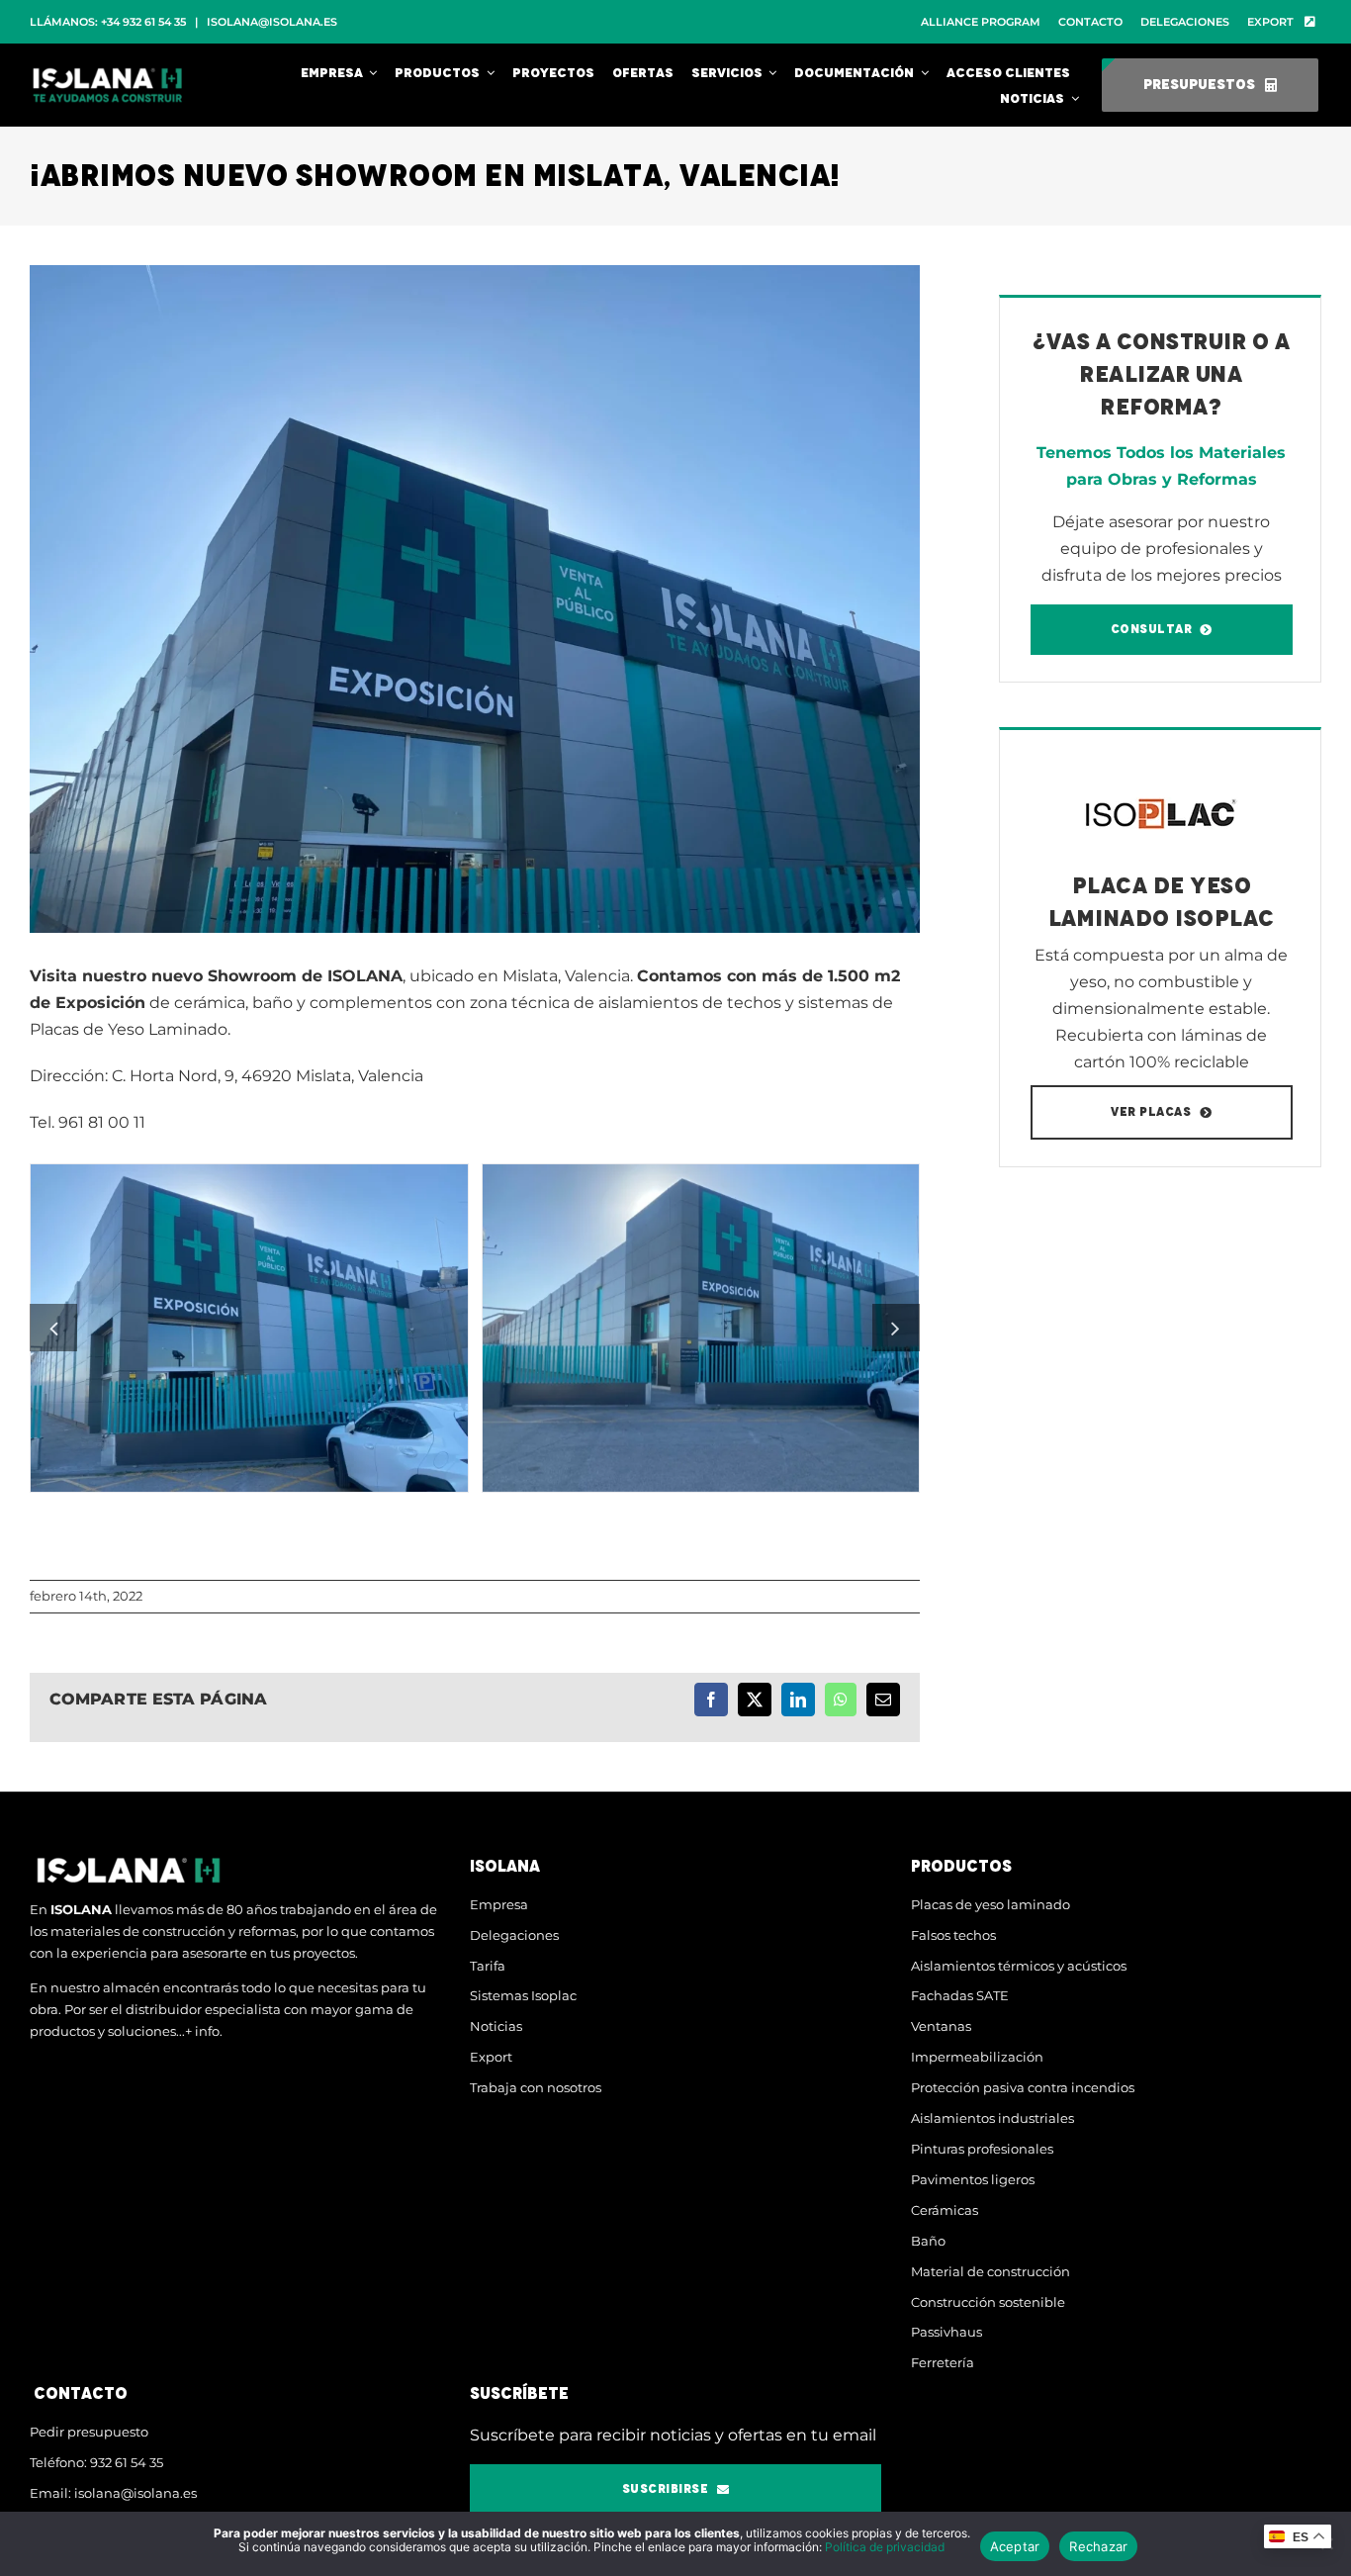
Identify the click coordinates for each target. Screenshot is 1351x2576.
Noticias (496, 2026)
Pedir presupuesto (89, 2432)
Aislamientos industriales (992, 2118)
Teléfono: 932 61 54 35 (96, 2462)
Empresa (499, 1904)
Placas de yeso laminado (991, 1904)
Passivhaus (946, 2332)
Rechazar (1098, 2546)
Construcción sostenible (988, 2302)
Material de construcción (991, 2271)
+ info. (204, 2031)
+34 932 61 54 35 (143, 22)
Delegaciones (514, 1935)
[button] (53, 1328)
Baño (928, 2241)
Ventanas (941, 2026)
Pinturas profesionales (982, 2149)
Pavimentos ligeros (973, 2179)
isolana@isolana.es (272, 22)
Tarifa (488, 1966)
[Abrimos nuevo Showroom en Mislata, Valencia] (249, 1328)
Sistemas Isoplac (523, 1995)
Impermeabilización (977, 2057)
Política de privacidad (885, 2547)
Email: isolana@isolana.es (113, 2493)
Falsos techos (953, 1935)
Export (491, 2057)
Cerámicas (945, 2210)
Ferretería (943, 2362)
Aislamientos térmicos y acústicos (1019, 1966)
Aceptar (1015, 2546)
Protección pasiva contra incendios (1023, 2087)
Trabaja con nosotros (536, 2087)
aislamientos (648, 1003)
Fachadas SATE (960, 1995)
